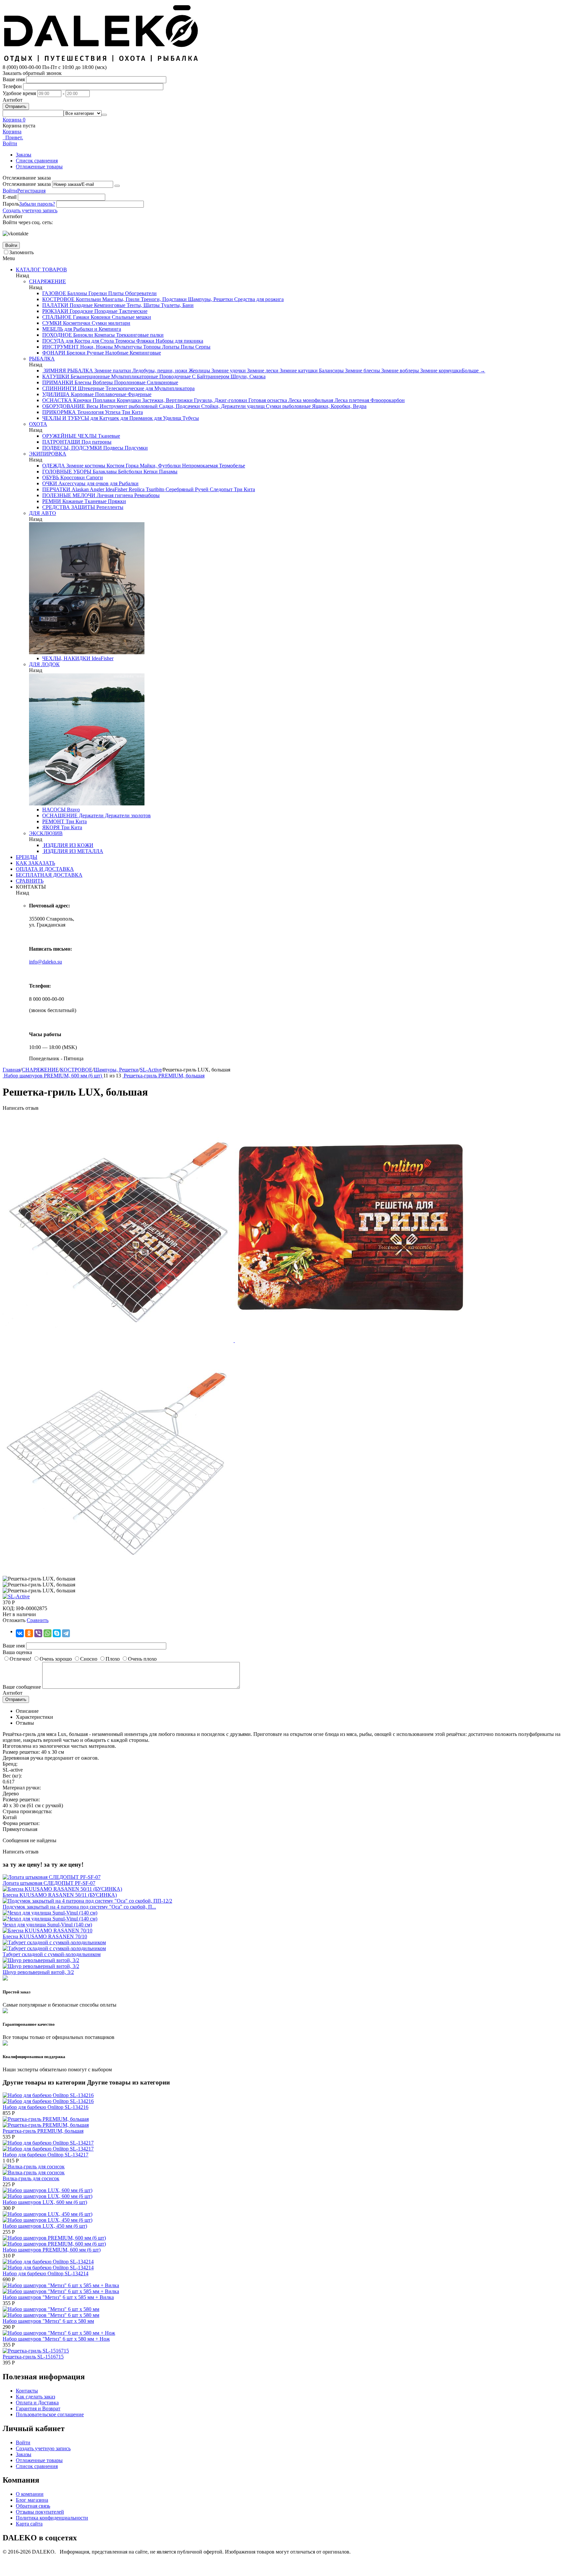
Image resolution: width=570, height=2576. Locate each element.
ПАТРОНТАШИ (61, 442)
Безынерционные (90, 376)
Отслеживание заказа (27, 184)
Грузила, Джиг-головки (220, 400)
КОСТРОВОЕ (58, 299)
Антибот (13, 100)
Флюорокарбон (387, 400)
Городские (81, 311)
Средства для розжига (258, 299)
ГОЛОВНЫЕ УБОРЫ (67, 472)
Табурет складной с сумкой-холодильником (52, 1954)
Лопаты (170, 347)
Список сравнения (37, 161)
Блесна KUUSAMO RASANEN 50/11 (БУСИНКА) (60, 1895)
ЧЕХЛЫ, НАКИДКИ (66, 658)
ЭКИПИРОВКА (48, 454)
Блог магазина (32, 2500)
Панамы (168, 472)
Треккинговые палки (139, 335)
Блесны (82, 382)
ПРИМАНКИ (58, 382)
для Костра (77, 341)
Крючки (82, 400)
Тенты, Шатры (142, 305)
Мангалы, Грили (120, 299)
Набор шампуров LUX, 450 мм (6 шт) (45, 2226)
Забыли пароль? (37, 204)
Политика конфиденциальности (52, 2518)
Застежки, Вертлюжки (167, 400)
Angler (96, 489)
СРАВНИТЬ (30, 881)
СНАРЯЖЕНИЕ (47, 281)
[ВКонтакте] (20, 1633)
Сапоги (94, 477)
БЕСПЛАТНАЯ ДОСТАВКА (49, 875)
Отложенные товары (39, 167)
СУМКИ (52, 323)
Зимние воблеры (399, 371)
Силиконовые (162, 382)
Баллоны (77, 293)
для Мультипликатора (169, 388)
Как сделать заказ (35, 2397)
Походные (80, 305)
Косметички (76, 323)
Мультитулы (127, 347)
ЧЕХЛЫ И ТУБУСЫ (66, 418)
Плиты (115, 293)
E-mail (10, 197)
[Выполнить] (117, 186)
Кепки (150, 472)
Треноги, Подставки (163, 299)
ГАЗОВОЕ (54, 293)
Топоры (151, 347)
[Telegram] (66, 1633)
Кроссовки (72, 477)
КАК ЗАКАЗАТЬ (35, 863)
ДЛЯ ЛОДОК (44, 664)
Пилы (187, 347)
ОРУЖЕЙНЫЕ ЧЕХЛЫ (69, 436)
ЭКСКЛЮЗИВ (46, 833)
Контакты (27, 2391)
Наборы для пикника (179, 341)
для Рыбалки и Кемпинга (92, 329)
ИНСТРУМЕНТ (61, 347)
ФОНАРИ (54, 353)
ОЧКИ (50, 483)
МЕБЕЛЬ (53, 329)
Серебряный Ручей (186, 489)
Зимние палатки (112, 371)
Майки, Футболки (160, 466)
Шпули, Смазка (247, 376)
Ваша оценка (17, 1652)
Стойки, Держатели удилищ (232, 406)
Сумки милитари (110, 323)
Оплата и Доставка (37, 2403)
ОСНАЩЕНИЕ (60, 815)
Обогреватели (140, 293)
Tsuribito (154, 489)
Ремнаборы (146, 495)
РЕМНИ (52, 501)
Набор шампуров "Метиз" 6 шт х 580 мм (48, 2321)
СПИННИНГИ (59, 388)
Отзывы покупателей (40, 2512)
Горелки (97, 293)
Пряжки (116, 501)
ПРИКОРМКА (59, 412)
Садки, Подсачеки (179, 406)
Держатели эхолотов (127, 815)
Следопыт (221, 489)
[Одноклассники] (29, 1633)
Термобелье (231, 466)
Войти (10, 191)
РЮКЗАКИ (55, 311)
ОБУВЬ (51, 477)
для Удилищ (167, 418)
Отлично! (20, 1659)
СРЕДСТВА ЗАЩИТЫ (69, 507)
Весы (92, 406)
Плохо (113, 1659)
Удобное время (19, 93)
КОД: (9, 1608)
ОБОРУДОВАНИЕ (64, 406)
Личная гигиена (114, 495)
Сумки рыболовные (288, 406)
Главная (12, 1070)
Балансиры (331, 371)
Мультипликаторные (134, 376)
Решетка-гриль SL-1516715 (33, 2357)
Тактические (132, 311)
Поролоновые (129, 382)
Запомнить (21, 252)
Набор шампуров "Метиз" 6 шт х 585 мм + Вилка (58, 2297)
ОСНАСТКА (57, 400)
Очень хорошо (56, 1659)
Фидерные (139, 394)
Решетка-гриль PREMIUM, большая (43, 2131)
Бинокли (82, 335)
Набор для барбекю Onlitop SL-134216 (46, 2107)
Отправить (16, 106)
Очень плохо (142, 1659)
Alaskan (79, 489)
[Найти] (104, 115)
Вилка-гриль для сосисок (31, 2178)
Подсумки (136, 448)
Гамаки (80, 317)
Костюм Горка (122, 466)
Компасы (104, 335)
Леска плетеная (351, 400)
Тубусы (190, 418)
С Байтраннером (210, 376)
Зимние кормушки (440, 371)
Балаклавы (104, 472)
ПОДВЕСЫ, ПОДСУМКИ (72, 448)
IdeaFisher (116, 489)
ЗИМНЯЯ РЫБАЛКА (68, 371)
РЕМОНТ (53, 821)
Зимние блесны (362, 371)
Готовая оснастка (267, 400)
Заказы (24, 155)
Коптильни (88, 299)
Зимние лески (262, 371)
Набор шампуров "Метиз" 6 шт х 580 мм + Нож (56, 2339)
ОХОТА (38, 424)
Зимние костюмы (85, 466)
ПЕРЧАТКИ (56, 489)
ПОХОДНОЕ (57, 335)
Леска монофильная (310, 400)
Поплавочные (110, 394)
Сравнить (38, 1620)
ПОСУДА (53, 341)
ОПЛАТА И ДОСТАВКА (45, 869)
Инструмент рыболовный (128, 406)
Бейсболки (129, 472)
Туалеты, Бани (177, 305)
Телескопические (124, 388)
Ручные (95, 353)
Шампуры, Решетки (210, 299)
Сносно (89, 1659)
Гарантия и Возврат (38, 2408)
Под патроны (96, 442)
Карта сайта (29, 2524)
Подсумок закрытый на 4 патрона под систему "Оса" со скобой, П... (79, 1907)
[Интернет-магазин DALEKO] (102, 61)
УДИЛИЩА (56, 394)
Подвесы (113, 448)
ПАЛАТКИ (55, 305)
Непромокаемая (199, 466)
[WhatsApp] (47, 1633)
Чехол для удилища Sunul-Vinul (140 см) (47, 1925)
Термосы (124, 341)
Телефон (12, 86)
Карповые (82, 394)
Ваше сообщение (22, 1687)
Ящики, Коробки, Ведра (339, 406)
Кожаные (72, 501)
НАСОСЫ (54, 810)
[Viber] (38, 1633)
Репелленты (109, 507)
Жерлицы (199, 371)
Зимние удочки (228, 371)
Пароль (11, 204)
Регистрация (31, 191)
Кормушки (128, 400)
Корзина (12, 132)
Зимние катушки (298, 371)
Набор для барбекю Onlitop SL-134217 (46, 2155)
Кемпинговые (109, 305)
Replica (136, 489)
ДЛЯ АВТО (43, 513)
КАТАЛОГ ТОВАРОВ (41, 270)
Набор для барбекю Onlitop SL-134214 (46, 2273)
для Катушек (104, 418)
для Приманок (136, 418)
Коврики (100, 317)
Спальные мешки (131, 317)
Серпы (202, 347)
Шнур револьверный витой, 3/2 (38, 1972)
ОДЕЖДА (54, 466)
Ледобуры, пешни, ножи (159, 371)
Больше (474, 371)
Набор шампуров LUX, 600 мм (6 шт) (45, 2202)
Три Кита (132, 412)
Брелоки (75, 353)
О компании (30, 2494)
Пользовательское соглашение (50, 2414)
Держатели (91, 815)
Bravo (73, 810)
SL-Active (151, 1070)
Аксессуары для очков (83, 483)
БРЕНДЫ (27, 857)
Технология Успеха (98, 412)
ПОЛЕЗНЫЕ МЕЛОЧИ (69, 495)
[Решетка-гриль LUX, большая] (119, 1340)
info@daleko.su (46, 962)
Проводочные (174, 376)
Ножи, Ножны (96, 347)
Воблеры (102, 382)
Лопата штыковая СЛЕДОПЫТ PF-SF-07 (49, 1883)
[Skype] (57, 1633)
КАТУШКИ (56, 376)
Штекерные (90, 388)
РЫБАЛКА (42, 359)
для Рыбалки (124, 483)
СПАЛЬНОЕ (57, 317)
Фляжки (145, 341)
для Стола (102, 341)
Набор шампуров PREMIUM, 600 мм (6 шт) (52, 2250)
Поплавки (103, 400)
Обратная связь (33, 2506)
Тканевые (108, 436)
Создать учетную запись (30, 210)
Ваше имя (14, 79)
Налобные (116, 353)
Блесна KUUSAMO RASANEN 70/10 (45, 1936)
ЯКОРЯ (51, 827)
